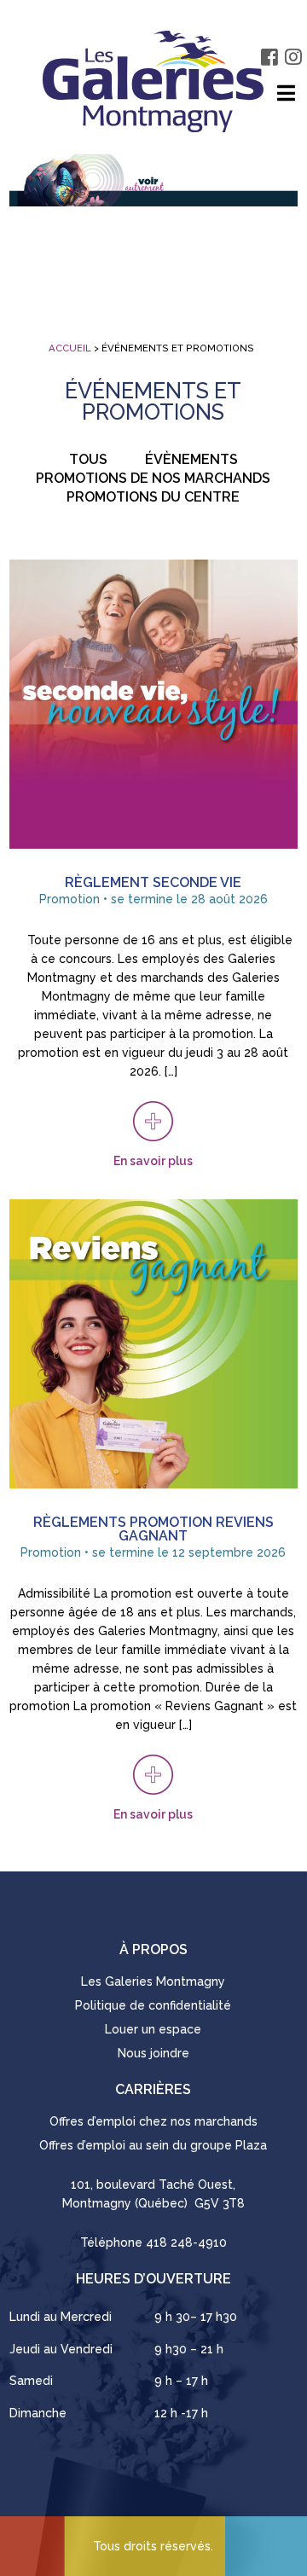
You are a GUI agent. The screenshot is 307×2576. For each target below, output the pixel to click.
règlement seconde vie (153, 882)
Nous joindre (153, 2053)
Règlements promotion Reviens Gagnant (153, 1529)
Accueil (70, 348)
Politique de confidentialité (153, 2005)
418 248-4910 (186, 2242)
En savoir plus (153, 1161)
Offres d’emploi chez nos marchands (153, 2121)
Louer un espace (153, 2029)
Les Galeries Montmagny (153, 1981)
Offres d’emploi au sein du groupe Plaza (153, 2145)
